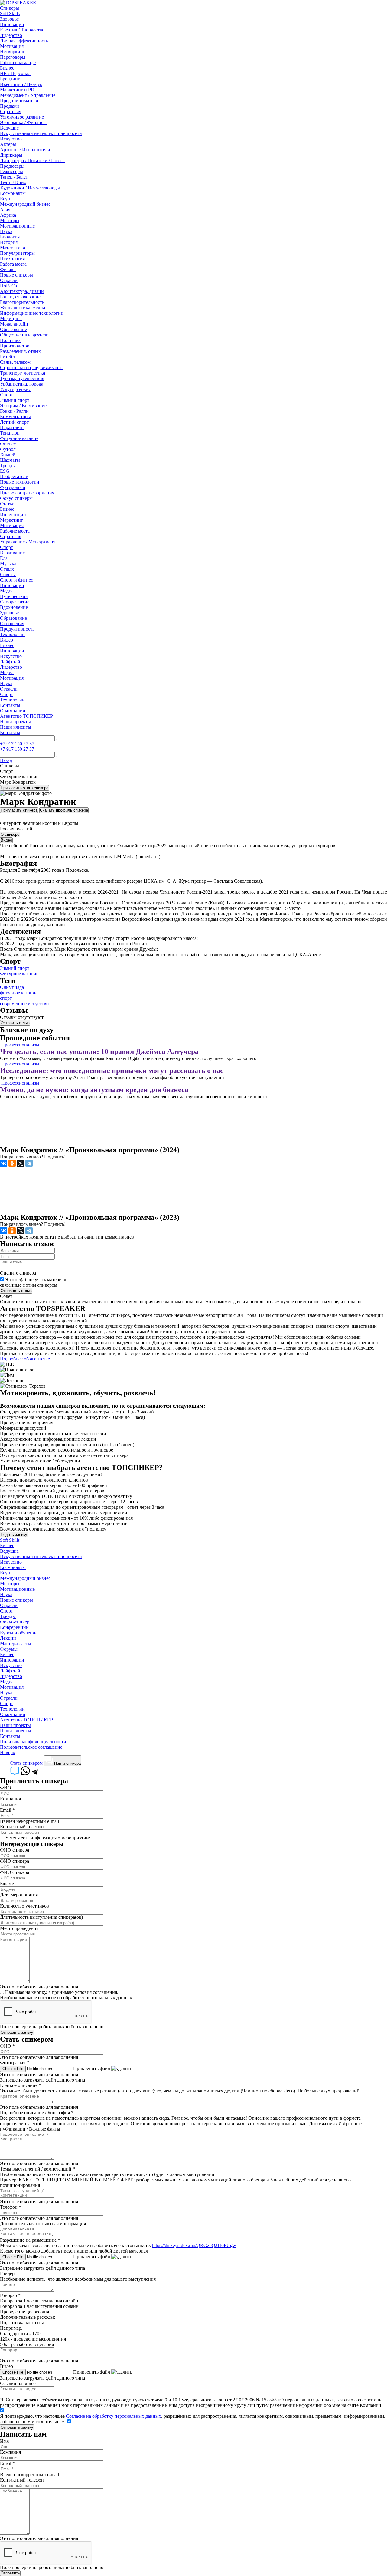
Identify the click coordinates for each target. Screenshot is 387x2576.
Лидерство (11, 35)
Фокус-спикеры (16, 498)
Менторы (10, 220)
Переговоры (13, 57)
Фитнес (8, 444)
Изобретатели (14, 476)
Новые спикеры (16, 275)
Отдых (7, 569)
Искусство (11, 139)
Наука (6, 231)
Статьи (7, 504)
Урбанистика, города (22, 384)
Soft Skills (10, 13)
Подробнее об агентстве (25, 1359)
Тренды (8, 466)
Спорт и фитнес (16, 580)
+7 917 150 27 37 (17, 744)
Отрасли (9, 280)
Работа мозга (13, 264)
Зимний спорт (15, 400)
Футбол (8, 449)
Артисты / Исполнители (25, 150)
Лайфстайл (11, 662)
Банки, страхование (20, 297)
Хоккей (8, 455)
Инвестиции (13, 515)
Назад (6, 760)
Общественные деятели (24, 335)
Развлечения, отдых (20, 351)
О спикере (10, 834)
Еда (4, 558)
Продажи (10, 106)
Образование (13, 329)
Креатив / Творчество (22, 30)
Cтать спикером (26, 1763)
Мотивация (12, 46)
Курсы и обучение (19, 1633)
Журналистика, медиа (23, 308)
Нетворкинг (13, 52)
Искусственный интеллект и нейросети (41, 133)
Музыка (8, 564)
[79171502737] (26, 1774)
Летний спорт (14, 422)
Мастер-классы (16, 1644)
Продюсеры (12, 166)
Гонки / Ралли (14, 411)
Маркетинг (11, 520)
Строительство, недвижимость (32, 368)
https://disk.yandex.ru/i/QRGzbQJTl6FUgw (194, 2245)
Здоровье (9, 19)
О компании (13, 711)
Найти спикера (67, 1763)
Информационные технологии (32, 313)
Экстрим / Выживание (23, 406)
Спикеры (10, 8)
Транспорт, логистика (23, 373)
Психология (12, 259)
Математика (13, 248)
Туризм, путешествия (22, 378)
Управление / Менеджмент (28, 542)
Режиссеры (11, 171)
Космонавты (13, 193)
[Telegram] (29, 1163)
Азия (5, 210)
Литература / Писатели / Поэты (32, 161)
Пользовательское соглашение (31, 1747)
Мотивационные (17, 226)
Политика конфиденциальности (33, 1742)
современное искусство (24, 1004)
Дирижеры (11, 155)
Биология (10, 237)
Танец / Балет (14, 177)
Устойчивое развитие (22, 117)
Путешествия (14, 596)
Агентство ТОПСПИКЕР (26, 716)
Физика (8, 269)
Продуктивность (17, 629)
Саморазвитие (15, 602)
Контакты (10, 705)
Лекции (8, 1638)
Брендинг (10, 79)
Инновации (12, 24)
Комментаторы (15, 417)
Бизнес (7, 68)
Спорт (7, 395)
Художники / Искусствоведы (30, 188)
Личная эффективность (24, 41)
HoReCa (8, 286)
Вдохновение (14, 607)
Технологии (12, 634)
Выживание (12, 553)
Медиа (7, 591)
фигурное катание (19, 993)
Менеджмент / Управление (28, 95)
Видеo (7, 640)
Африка (8, 215)
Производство (15, 346)
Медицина (11, 318)
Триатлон (10, 433)
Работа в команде (18, 62)
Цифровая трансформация (27, 493)
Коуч (5, 199)
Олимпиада (12, 987)
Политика (10, 340)
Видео (6, 840)
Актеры (8, 144)
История (9, 242)
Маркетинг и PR (17, 90)
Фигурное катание (19, 438)
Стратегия (11, 112)
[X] (21, 1163)
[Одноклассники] (12, 1163)
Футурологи (13, 487)
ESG (5, 471)
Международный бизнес (25, 204)
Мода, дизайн (14, 324)
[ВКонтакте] (4, 1163)
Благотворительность (22, 302)
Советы (8, 574)
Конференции (14, 1627)
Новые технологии (20, 482)
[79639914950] (35, 1774)
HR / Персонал (15, 73)
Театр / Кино (13, 182)
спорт (6, 998)
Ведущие (9, 128)
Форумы (9, 1649)
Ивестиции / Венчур (21, 84)
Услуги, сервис (15, 389)
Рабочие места (15, 531)
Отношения (12, 623)
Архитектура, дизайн (22, 291)
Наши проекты (15, 722)
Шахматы (10, 460)
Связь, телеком (15, 362)
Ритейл (7, 357)
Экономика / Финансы (23, 122)
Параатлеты (12, 427)
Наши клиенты (16, 727)
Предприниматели (19, 101)
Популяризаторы (17, 253)
